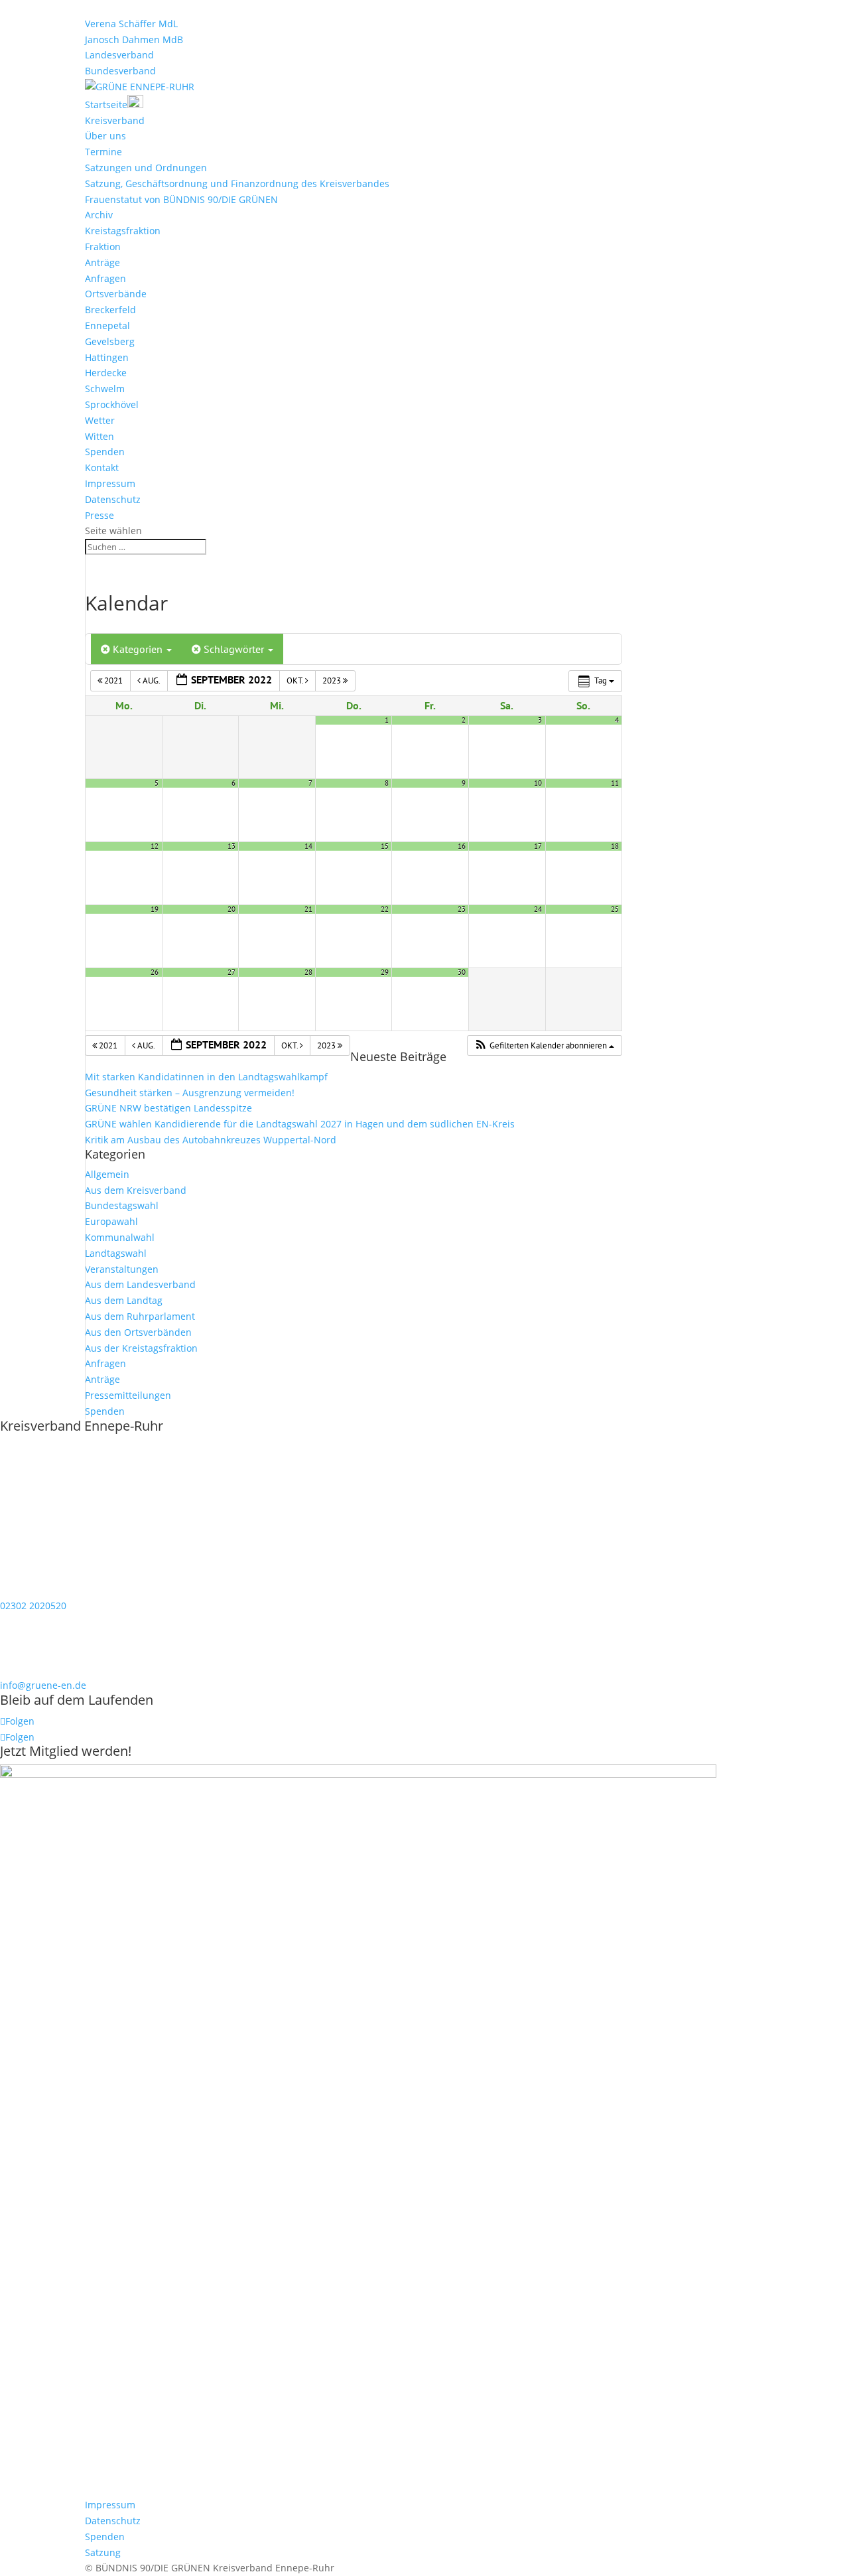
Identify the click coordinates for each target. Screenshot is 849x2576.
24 (538, 909)
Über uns (105, 136)
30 (462, 972)
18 (615, 846)
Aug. (151, 680)
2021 (113, 680)
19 (155, 909)
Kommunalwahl (120, 1237)
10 (538, 783)
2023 (333, 680)
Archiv (99, 215)
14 (308, 846)
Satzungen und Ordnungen (146, 168)
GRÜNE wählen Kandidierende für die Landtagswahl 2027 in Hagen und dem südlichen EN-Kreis (300, 1124)
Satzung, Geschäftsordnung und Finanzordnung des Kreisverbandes (237, 183)
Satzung (103, 2552)
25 (615, 909)
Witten (99, 436)
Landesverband (119, 55)
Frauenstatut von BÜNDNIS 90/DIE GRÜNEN (181, 199)
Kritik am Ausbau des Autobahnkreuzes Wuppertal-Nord (211, 1140)
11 (615, 783)
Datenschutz (113, 499)
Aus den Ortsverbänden (138, 1332)
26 (155, 972)
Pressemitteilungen (128, 1395)
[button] (544, 1046)
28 (308, 972)
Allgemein (107, 1174)
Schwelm (105, 389)
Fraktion (103, 247)
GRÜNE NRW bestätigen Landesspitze (168, 1108)
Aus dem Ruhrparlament (140, 1316)
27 (231, 972)
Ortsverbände (116, 294)
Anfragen (105, 278)
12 (155, 846)
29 (385, 972)
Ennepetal (107, 325)
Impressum (110, 483)
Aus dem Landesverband (140, 1284)
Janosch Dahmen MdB (134, 39)
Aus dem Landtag (124, 1300)
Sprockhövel (112, 404)
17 (538, 846)
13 (231, 846)
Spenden (105, 452)
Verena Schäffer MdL (131, 24)
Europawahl (111, 1221)
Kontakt (102, 467)
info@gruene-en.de (43, 1685)
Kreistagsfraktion (123, 231)
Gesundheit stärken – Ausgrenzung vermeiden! (190, 1093)
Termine (103, 152)
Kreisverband (115, 120)
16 (462, 846)
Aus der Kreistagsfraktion (141, 1348)
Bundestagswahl (122, 1205)
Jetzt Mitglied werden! (66, 1751)
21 (308, 909)
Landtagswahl (116, 1253)
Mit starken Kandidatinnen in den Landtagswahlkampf (206, 1077)
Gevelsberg (110, 341)
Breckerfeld (110, 310)
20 (231, 909)
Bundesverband (120, 71)
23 (462, 909)
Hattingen (107, 357)
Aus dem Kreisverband (136, 1190)
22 (385, 909)
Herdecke (106, 373)
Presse (99, 515)
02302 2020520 (33, 1606)
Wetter (100, 420)
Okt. (296, 680)
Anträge (102, 262)
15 (385, 846)
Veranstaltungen (122, 1269)
